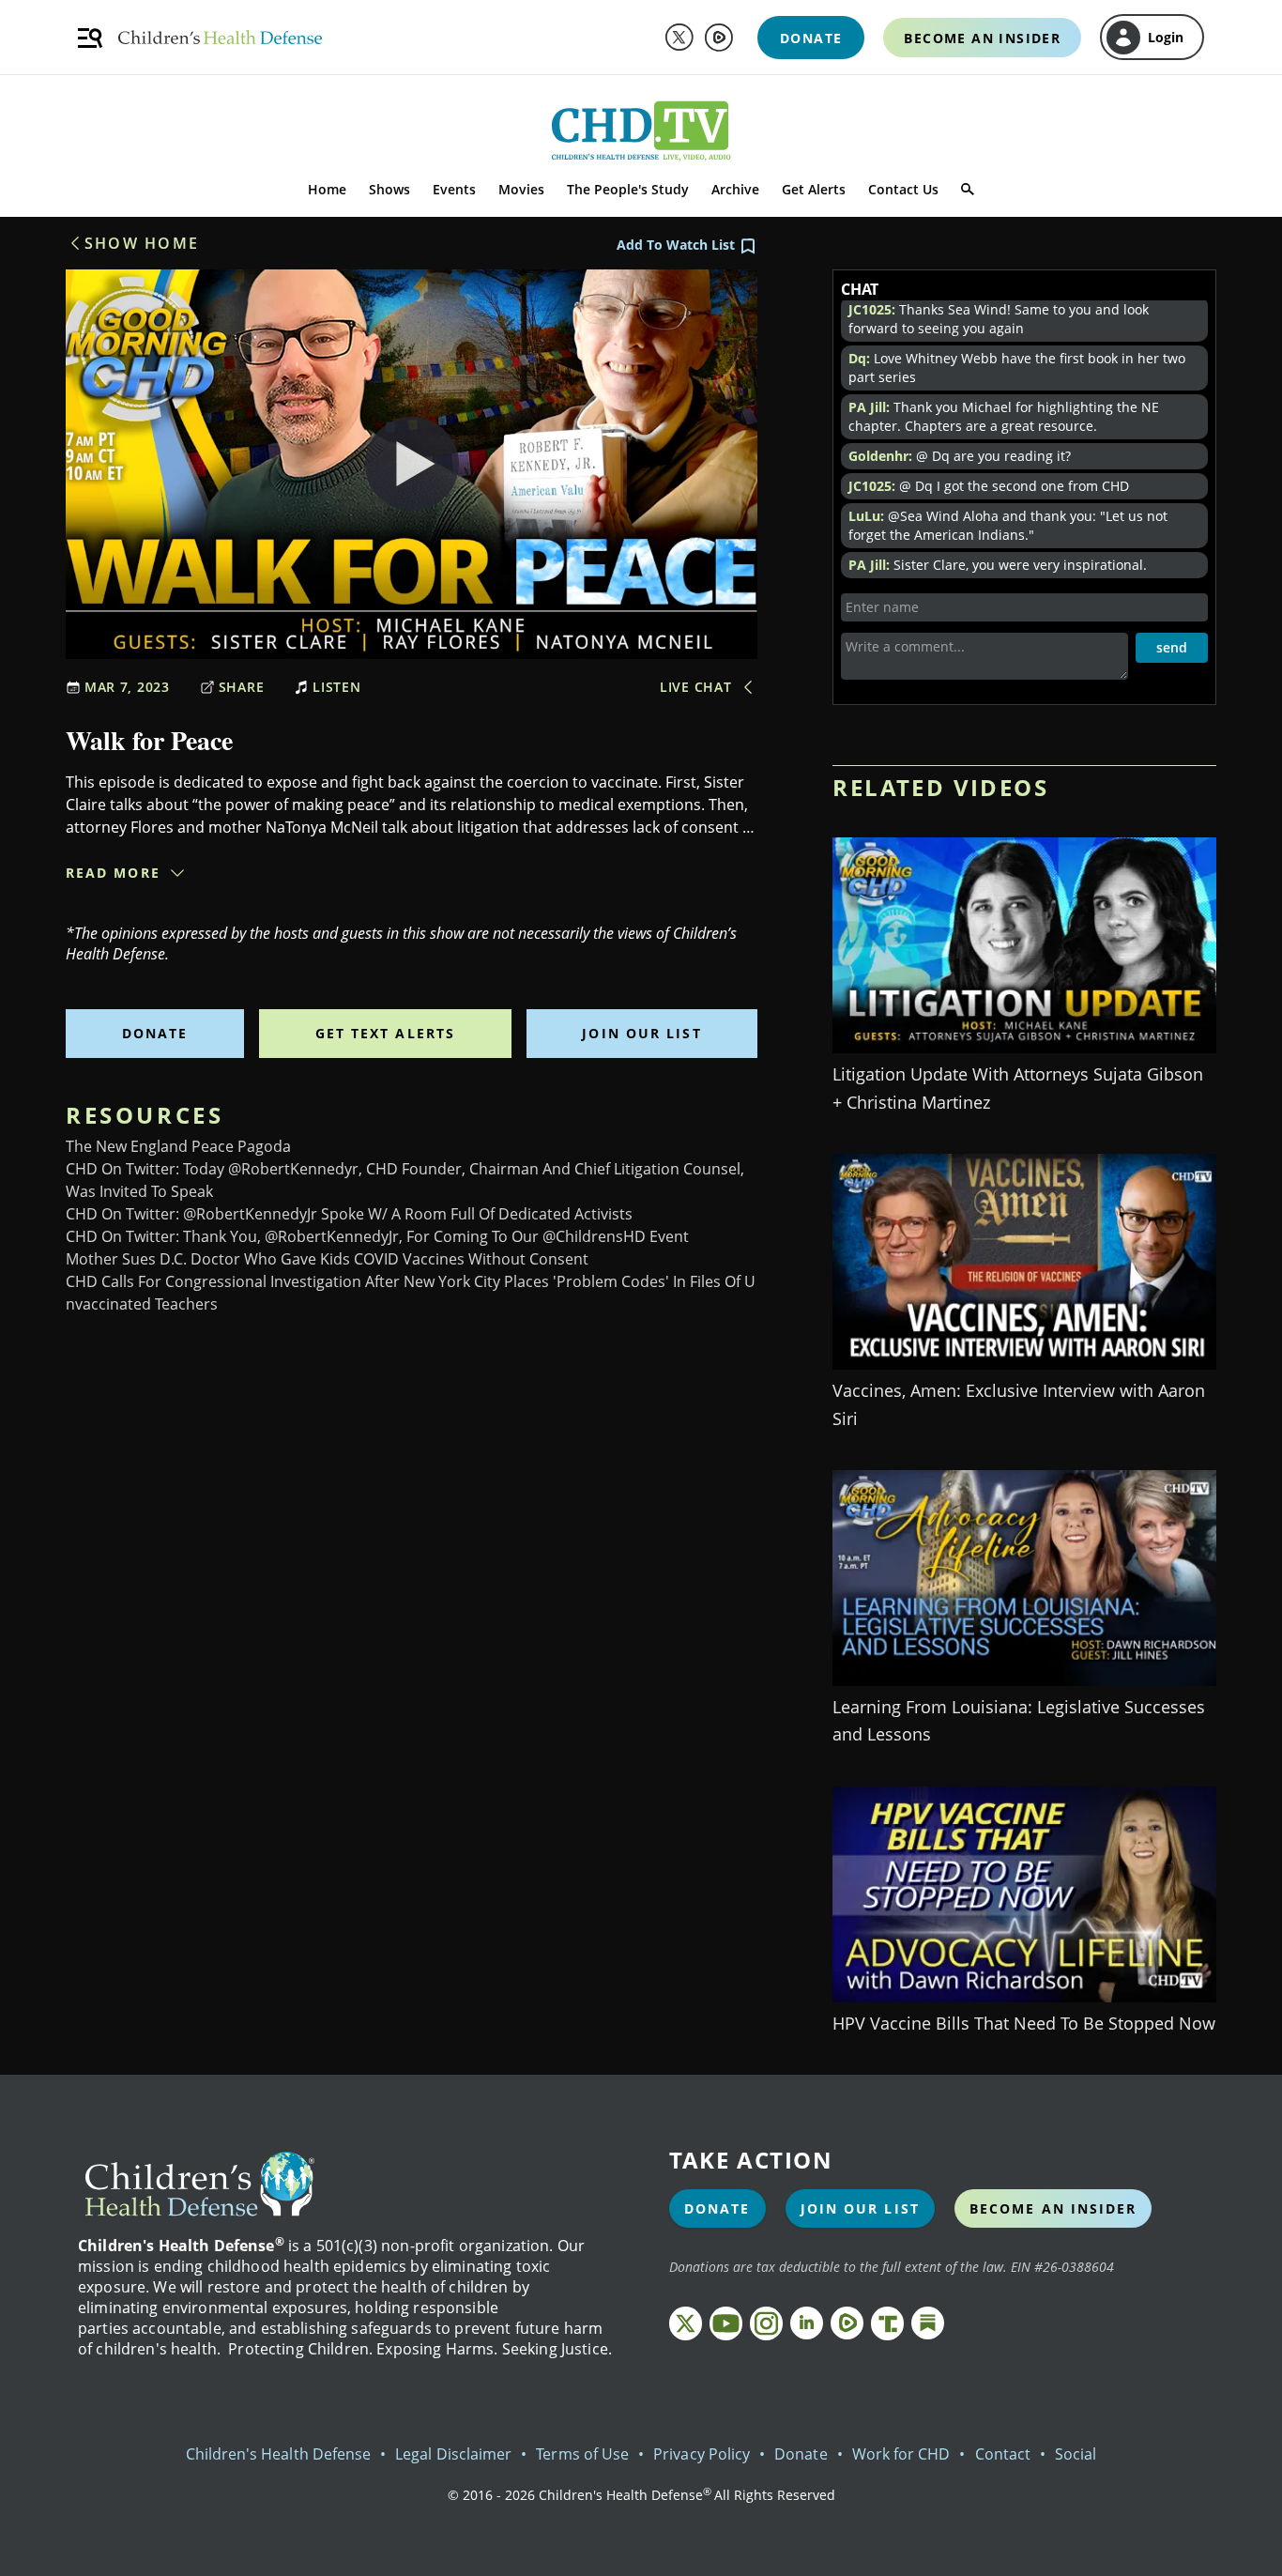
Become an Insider (1053, 2208)
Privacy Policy (702, 2454)
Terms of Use (582, 2454)
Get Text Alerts (386, 1033)
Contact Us (903, 189)
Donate (155, 1033)
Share (242, 687)
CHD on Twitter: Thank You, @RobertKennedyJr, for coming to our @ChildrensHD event (377, 1236)
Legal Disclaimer (453, 2454)
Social (1076, 2454)
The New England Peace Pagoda (178, 1146)
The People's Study (628, 189)
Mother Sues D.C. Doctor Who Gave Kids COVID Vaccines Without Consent (327, 1259)
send (1172, 647)
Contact (1003, 2454)
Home (327, 189)
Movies (521, 189)
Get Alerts (814, 189)
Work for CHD (901, 2454)
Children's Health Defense (279, 2454)
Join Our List (641, 1033)
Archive (735, 189)
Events (454, 189)
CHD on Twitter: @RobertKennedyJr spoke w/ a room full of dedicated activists (349, 1214)
